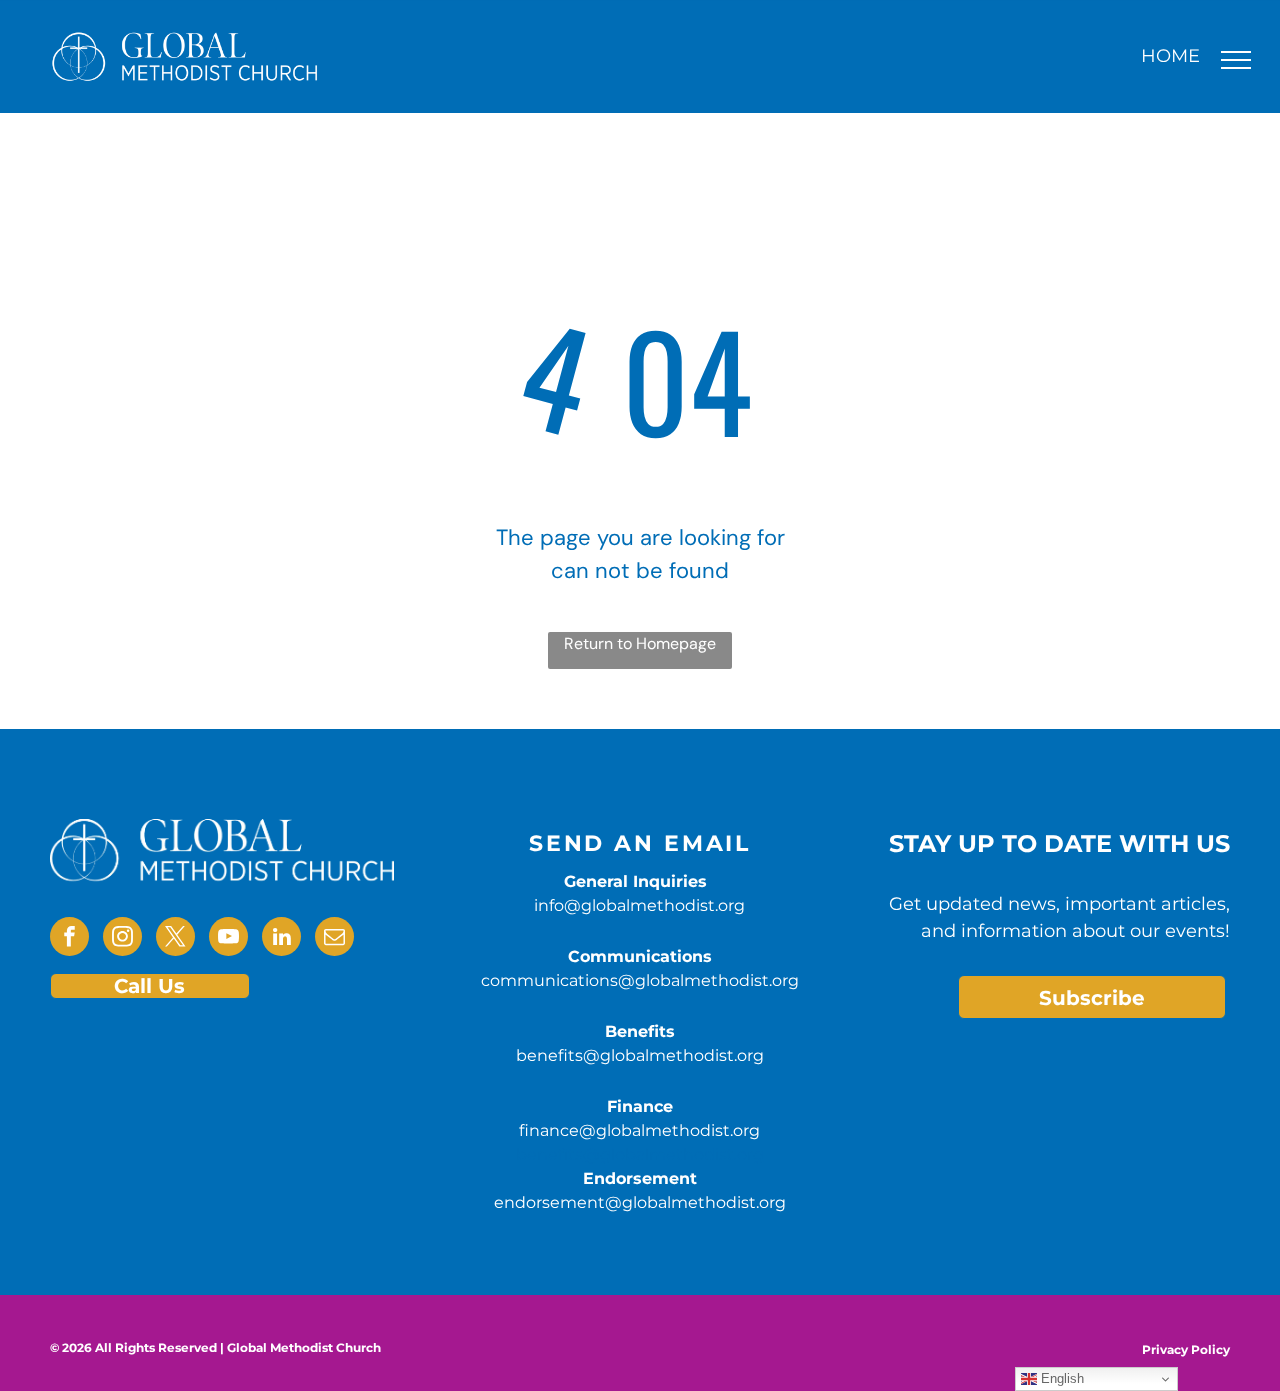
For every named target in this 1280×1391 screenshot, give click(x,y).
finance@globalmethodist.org (639, 1130)
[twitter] (175, 939)
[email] (334, 939)
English (1060, 1378)
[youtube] (228, 939)
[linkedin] (281, 939)
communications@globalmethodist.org (640, 980)
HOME (1170, 56)
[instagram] (122, 939)
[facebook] (69, 939)
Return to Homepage (640, 643)
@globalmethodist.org (673, 1154)
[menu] (1236, 60)
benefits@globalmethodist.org (640, 1055)
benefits (549, 1154)
